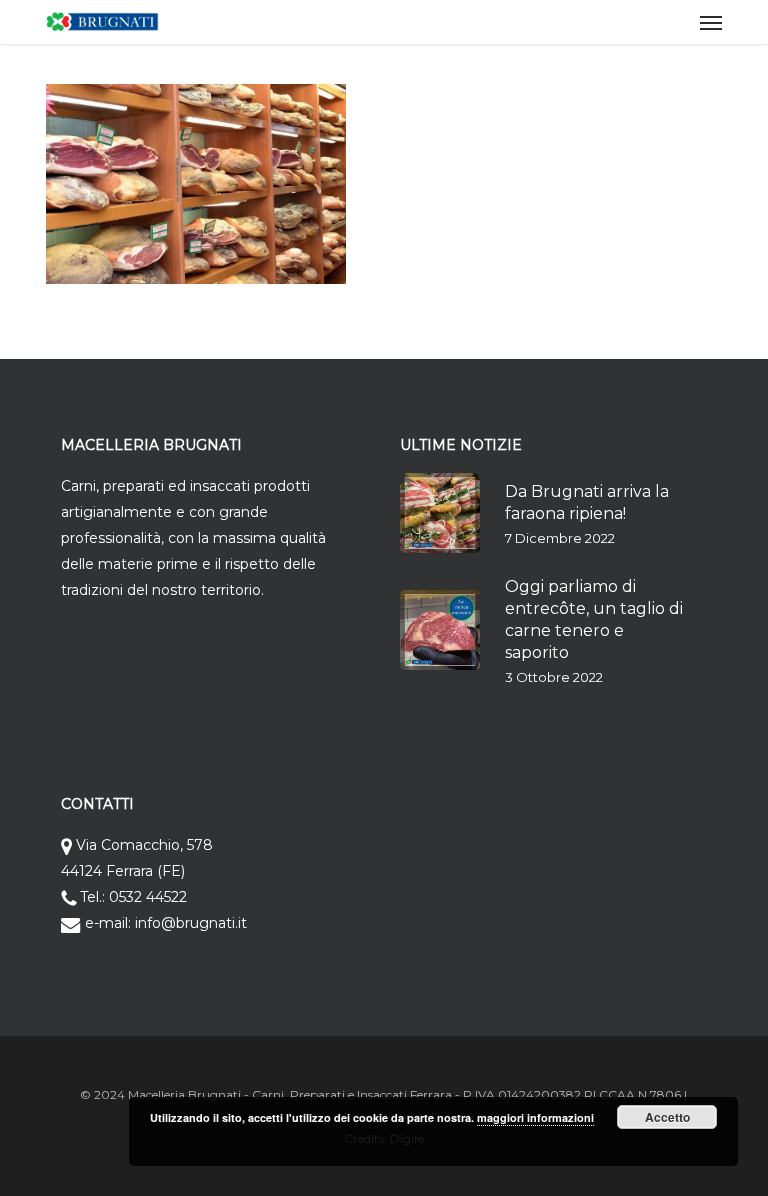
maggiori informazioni (535, 1117)
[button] (711, 22)
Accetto (667, 1117)
